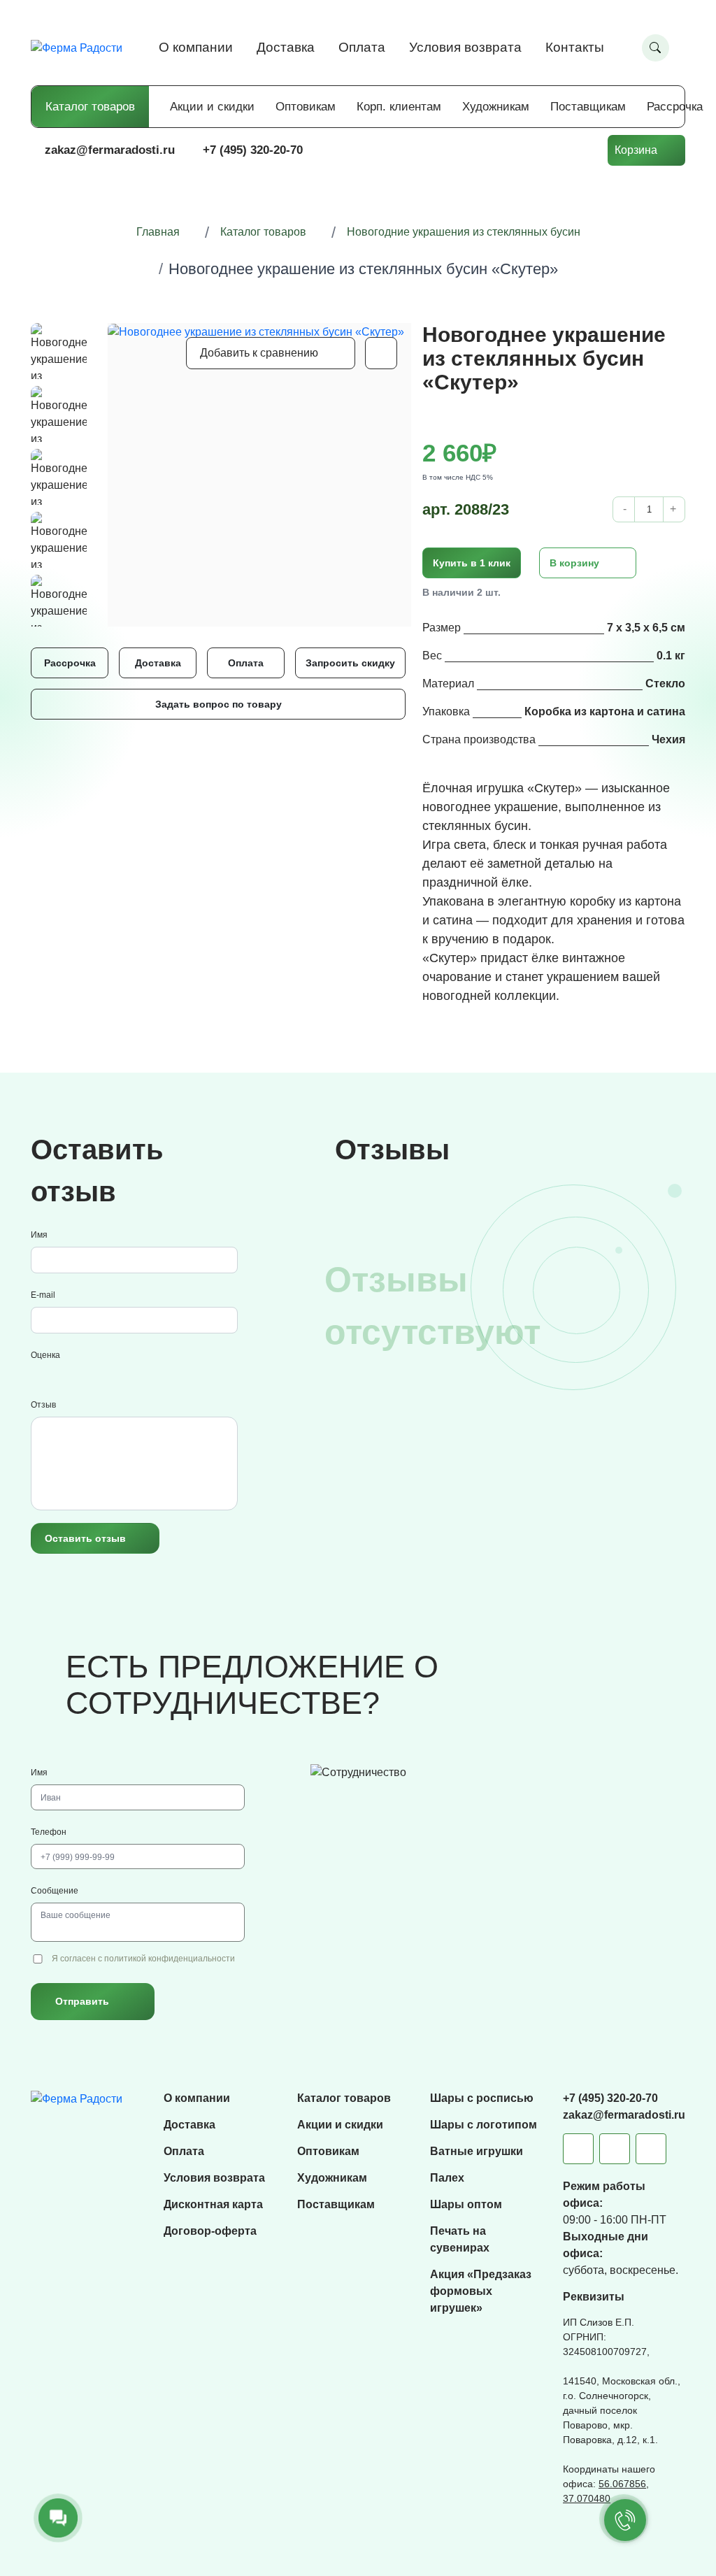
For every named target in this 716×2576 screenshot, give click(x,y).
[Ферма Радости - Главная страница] (77, 47)
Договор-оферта (210, 2231)
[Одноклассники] (651, 2149)
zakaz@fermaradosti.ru (110, 150)
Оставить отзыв (85, 1538)
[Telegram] (578, 2149)
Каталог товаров (90, 107)
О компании (196, 47)
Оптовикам (306, 107)
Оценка (45, 1355)
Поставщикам (588, 107)
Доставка (286, 47)
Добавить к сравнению (259, 353)
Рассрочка (675, 107)
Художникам (496, 107)
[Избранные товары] (539, 150)
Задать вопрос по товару (219, 704)
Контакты (575, 47)
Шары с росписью (482, 2098)
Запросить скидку (350, 663)
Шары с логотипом (484, 2125)
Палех (447, 2178)
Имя (39, 1235)
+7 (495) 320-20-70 (253, 150)
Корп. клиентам (399, 107)
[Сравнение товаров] (497, 150)
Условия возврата (465, 47)
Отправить (82, 2001)
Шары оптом (466, 2204)
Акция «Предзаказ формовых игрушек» (481, 2291)
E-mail (43, 1295)
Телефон (49, 1832)
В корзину (574, 563)
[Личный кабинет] (581, 150)
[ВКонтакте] (615, 2149)
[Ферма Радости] (77, 2098)
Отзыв (43, 1405)
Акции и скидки (212, 107)
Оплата (362, 47)
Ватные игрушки (477, 2151)
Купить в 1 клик (472, 563)
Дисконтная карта (213, 2204)
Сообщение (55, 1891)
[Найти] (656, 48)
